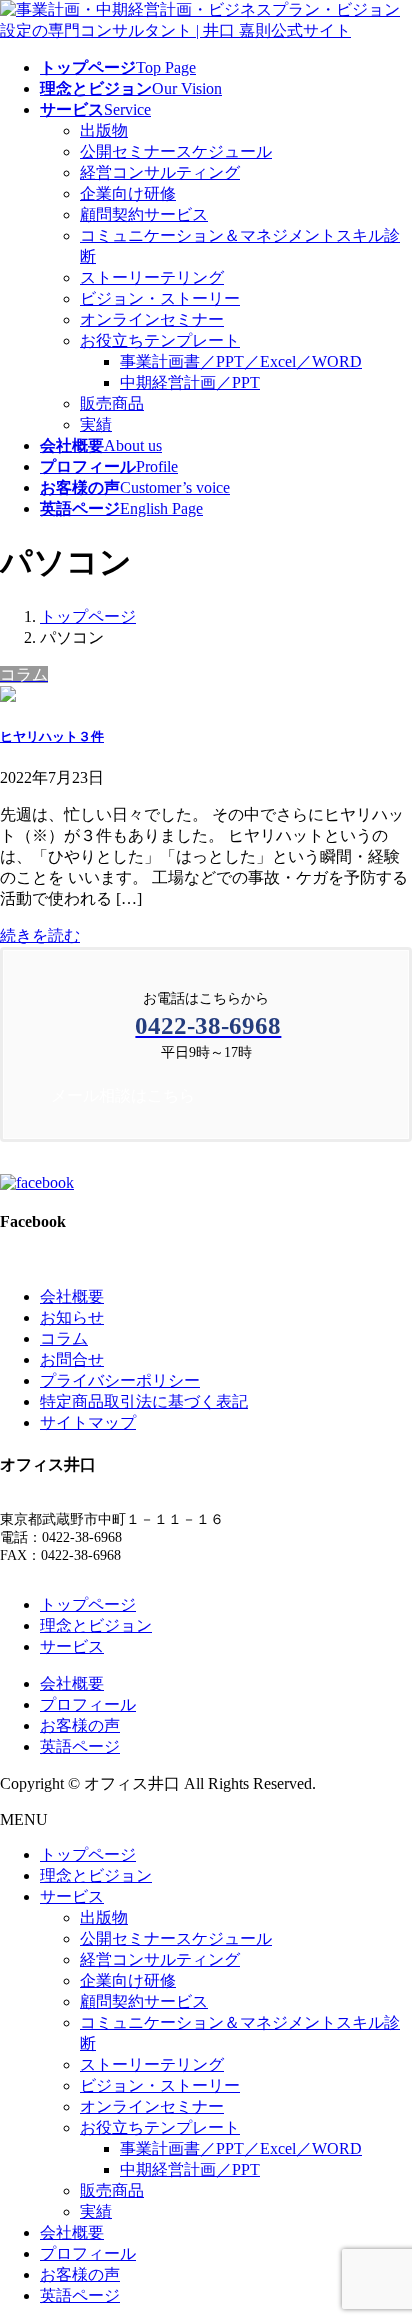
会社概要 (72, 1296)
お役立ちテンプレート (160, 340)
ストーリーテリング (152, 277)
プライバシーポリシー (120, 1380)
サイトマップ (88, 1422)
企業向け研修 (128, 193)
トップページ (88, 1604)
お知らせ (72, 1317)
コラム (64, 1338)
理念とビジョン (96, 1625)
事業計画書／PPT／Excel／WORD (241, 361)
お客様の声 (80, 1725)
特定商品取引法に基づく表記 (144, 1401)
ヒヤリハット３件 (52, 736)
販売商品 (112, 403)
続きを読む (40, 935)
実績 (96, 424)
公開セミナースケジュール (176, 151)
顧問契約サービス (144, 214)
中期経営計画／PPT (190, 382)
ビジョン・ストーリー (160, 298)
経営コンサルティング (160, 172)
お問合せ (72, 1359)
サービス (72, 1646)
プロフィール (88, 1704)
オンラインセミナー (152, 319)
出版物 (104, 130)
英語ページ (80, 1746)
